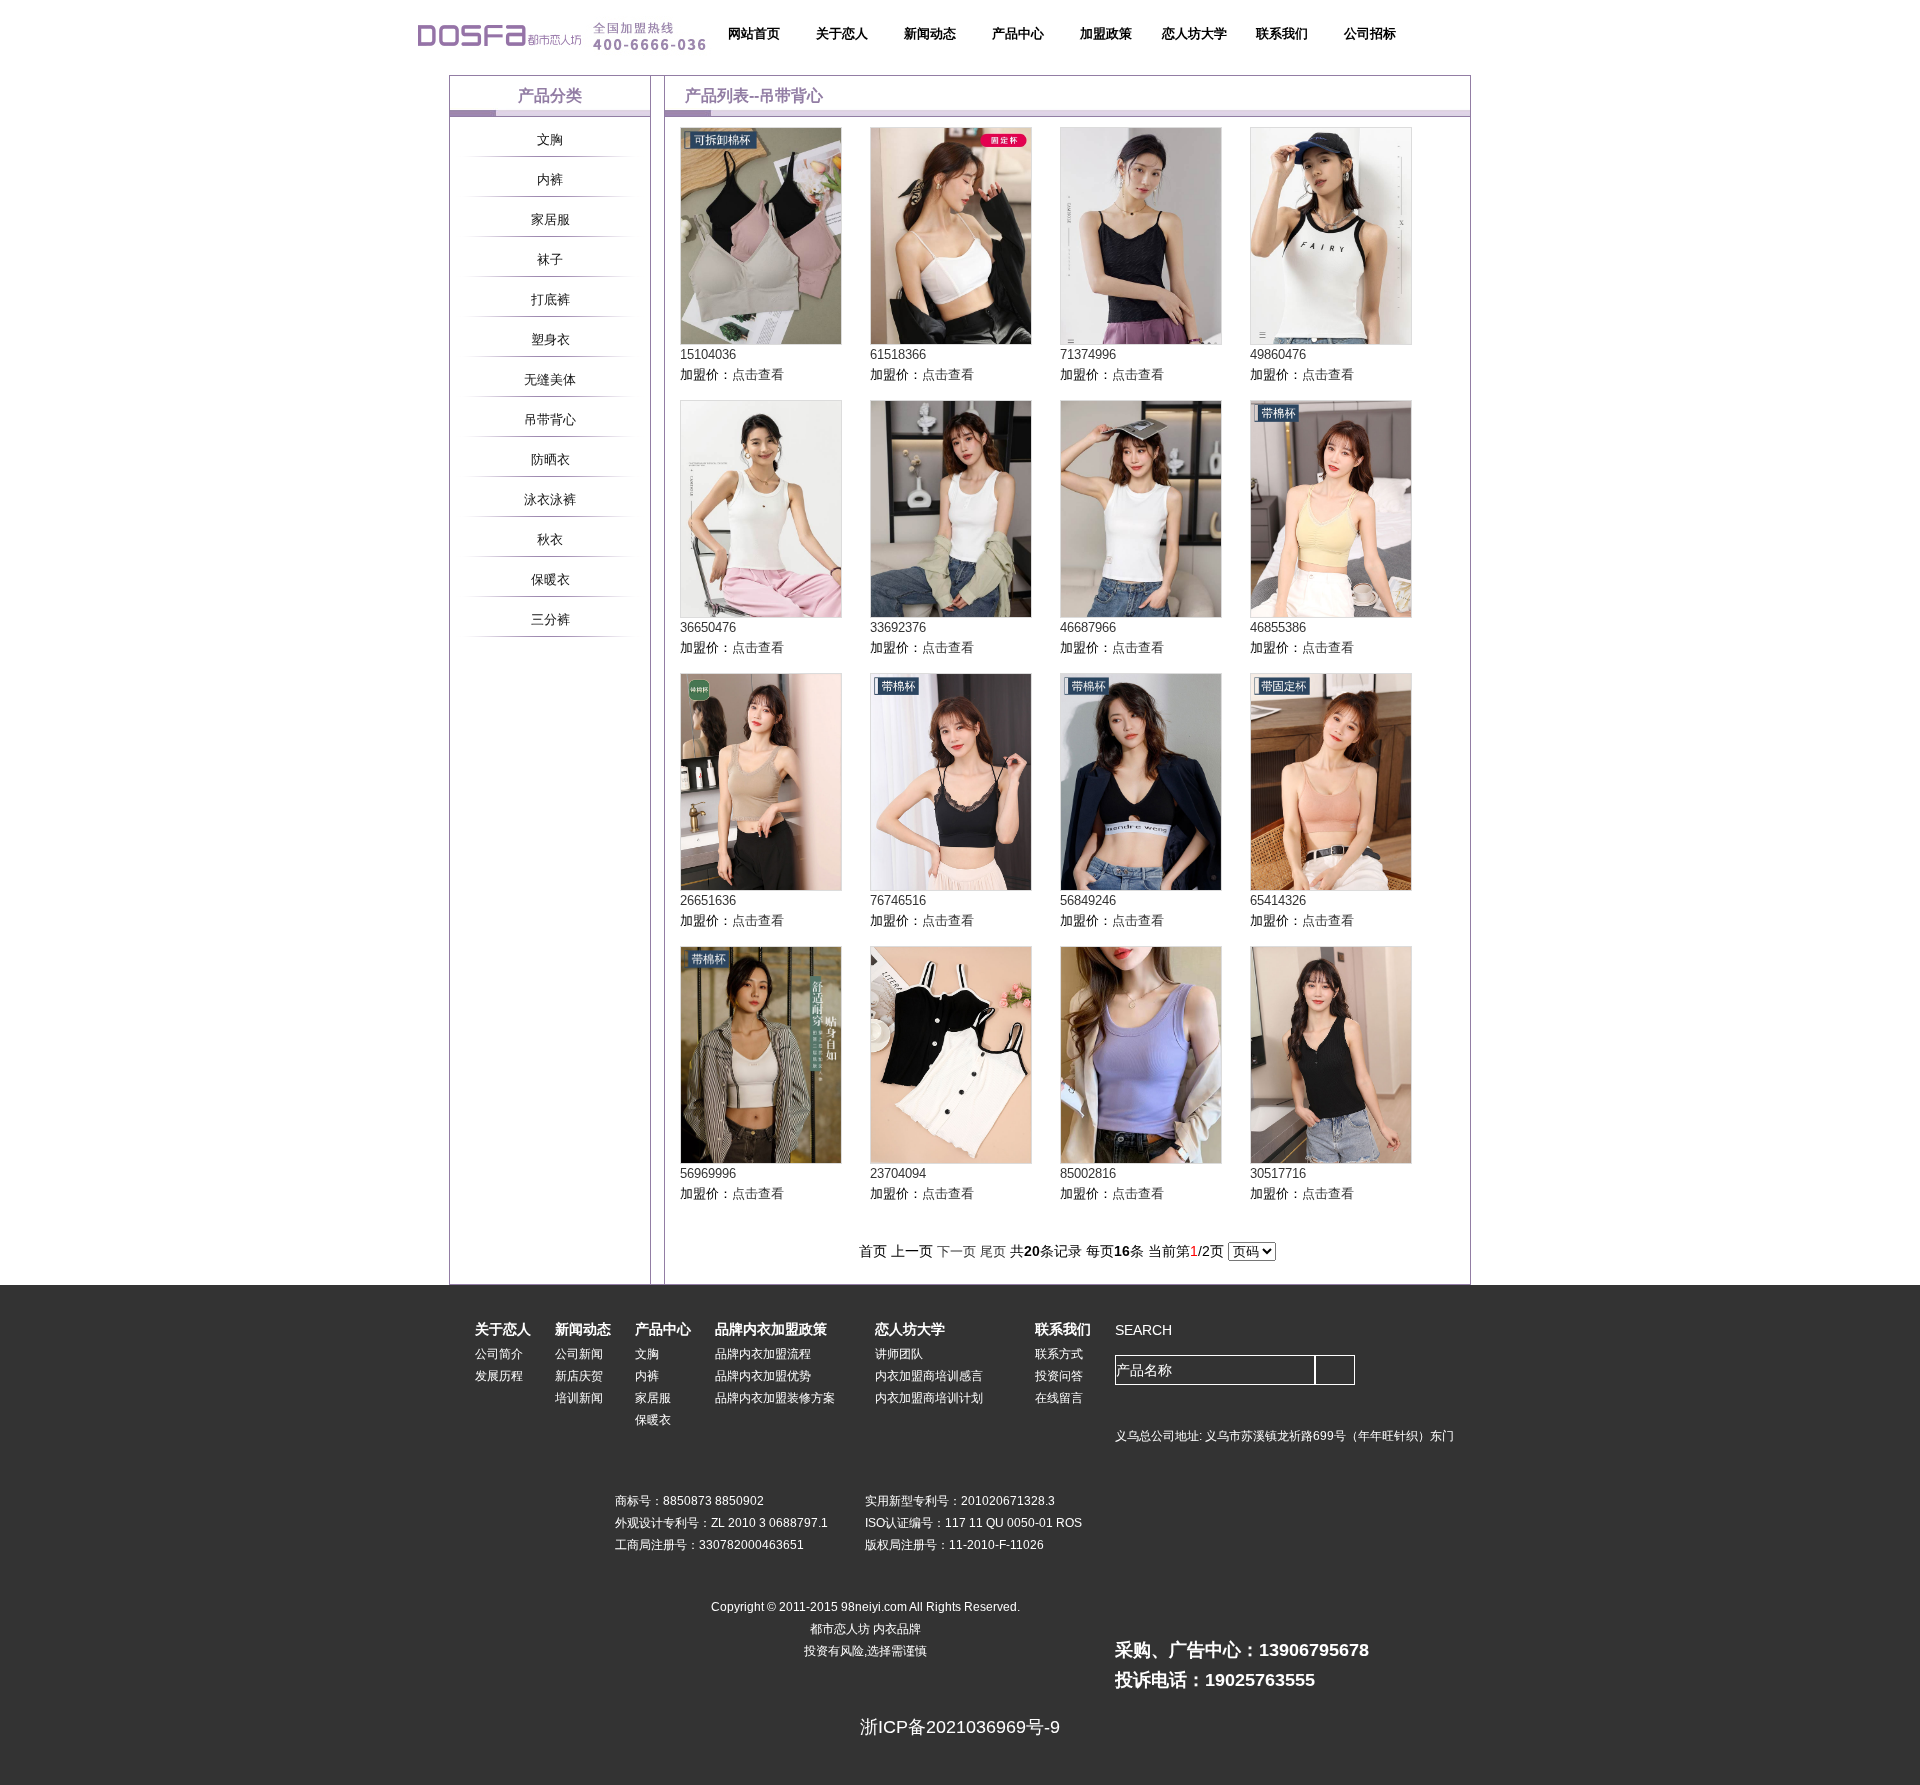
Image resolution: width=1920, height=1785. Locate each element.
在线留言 (1059, 1398)
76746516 (898, 900)
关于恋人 (842, 33)
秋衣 (550, 539)
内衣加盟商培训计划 (929, 1398)
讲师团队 (899, 1354)
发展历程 (499, 1376)
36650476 (708, 627)
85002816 (1088, 1173)
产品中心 (1018, 33)
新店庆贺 (579, 1376)
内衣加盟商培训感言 (929, 1376)
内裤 (550, 179)
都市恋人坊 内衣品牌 (865, 1629)
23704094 (898, 1173)
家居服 (550, 219)
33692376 (898, 627)
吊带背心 (550, 419)
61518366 (898, 354)
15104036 (708, 354)
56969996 (708, 1173)
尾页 (993, 1251)
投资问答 (1059, 1376)
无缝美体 (550, 379)
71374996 (1088, 354)
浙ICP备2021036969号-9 (960, 1727)
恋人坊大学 (1194, 33)
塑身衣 (550, 339)
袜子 (550, 259)
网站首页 (754, 33)
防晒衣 (550, 459)
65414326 (1278, 900)
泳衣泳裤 (550, 499)
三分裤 (550, 619)
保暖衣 (550, 579)
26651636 (708, 900)
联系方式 (1059, 1354)
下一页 (956, 1251)
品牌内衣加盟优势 (763, 1376)
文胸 (550, 139)
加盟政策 (1106, 33)
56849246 (1088, 900)
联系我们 (1282, 33)
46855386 (1278, 627)
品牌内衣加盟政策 (771, 1329)
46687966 (1088, 627)
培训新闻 (579, 1398)
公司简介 (499, 1354)
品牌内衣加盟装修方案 (775, 1398)
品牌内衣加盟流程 (763, 1354)
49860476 (1278, 354)
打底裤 (550, 299)
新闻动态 (930, 33)
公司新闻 (579, 1354)
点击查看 (758, 374)
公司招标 (1370, 33)
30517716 (1278, 1173)
